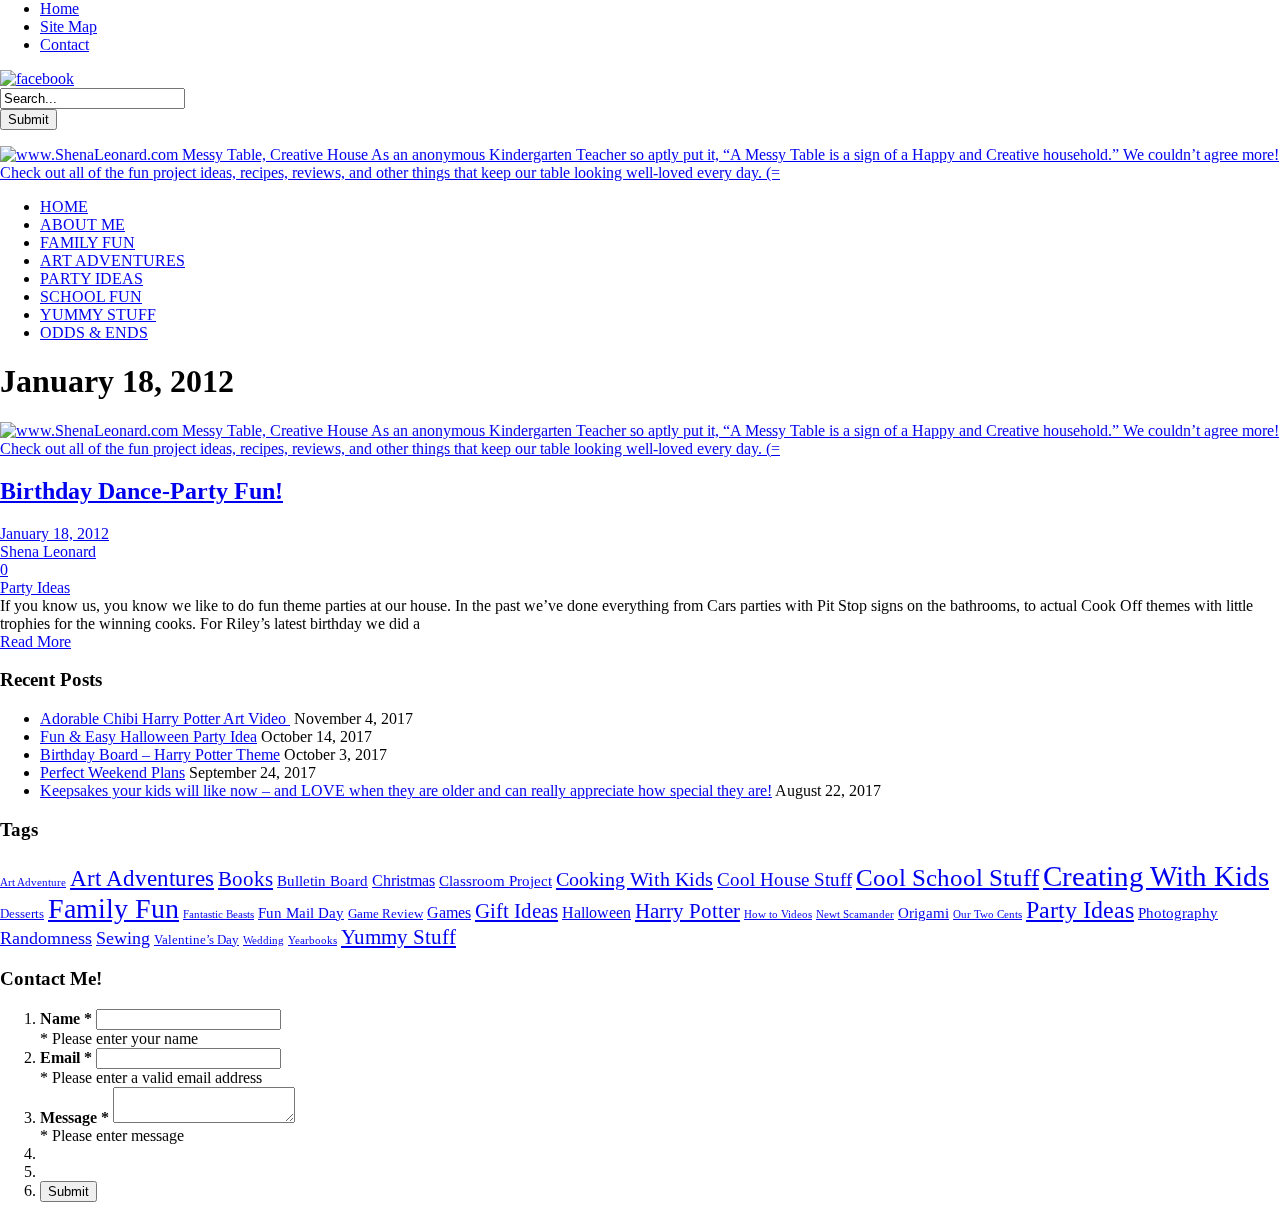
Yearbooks (312, 940)
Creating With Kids (1156, 876)
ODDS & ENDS (94, 332)
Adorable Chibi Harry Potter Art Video (165, 718)
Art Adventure (33, 882)
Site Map (68, 26)
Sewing (123, 938)
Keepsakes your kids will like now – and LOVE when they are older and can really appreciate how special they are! (406, 790)
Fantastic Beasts (218, 914)
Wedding (263, 940)
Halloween (596, 912)
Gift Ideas (516, 911)
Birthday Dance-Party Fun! (141, 491)
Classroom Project (495, 881)
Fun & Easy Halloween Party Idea (148, 736)
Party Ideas (35, 587)
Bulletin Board (322, 881)
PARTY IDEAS (91, 278)
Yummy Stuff (398, 937)
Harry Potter (687, 911)
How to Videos (778, 914)
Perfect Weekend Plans (112, 772)
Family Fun (113, 908)
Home (59, 8)
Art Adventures (142, 878)
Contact (64, 44)
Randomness (46, 938)
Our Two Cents (987, 914)
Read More (35, 641)
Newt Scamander (855, 914)
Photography (1178, 913)
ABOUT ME (82, 224)
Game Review (385, 913)
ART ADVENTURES (112, 260)
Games (449, 912)
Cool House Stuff (784, 879)
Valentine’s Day (196, 939)
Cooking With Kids (634, 879)
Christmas (403, 880)
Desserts (22, 913)
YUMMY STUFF (98, 314)
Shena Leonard (48, 551)
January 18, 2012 (54, 533)
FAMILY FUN (87, 242)
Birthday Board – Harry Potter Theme (160, 754)
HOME (64, 206)
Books (245, 879)
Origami (923, 913)
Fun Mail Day (301, 913)
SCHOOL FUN (91, 296)
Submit (68, 1191)
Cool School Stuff (947, 877)
